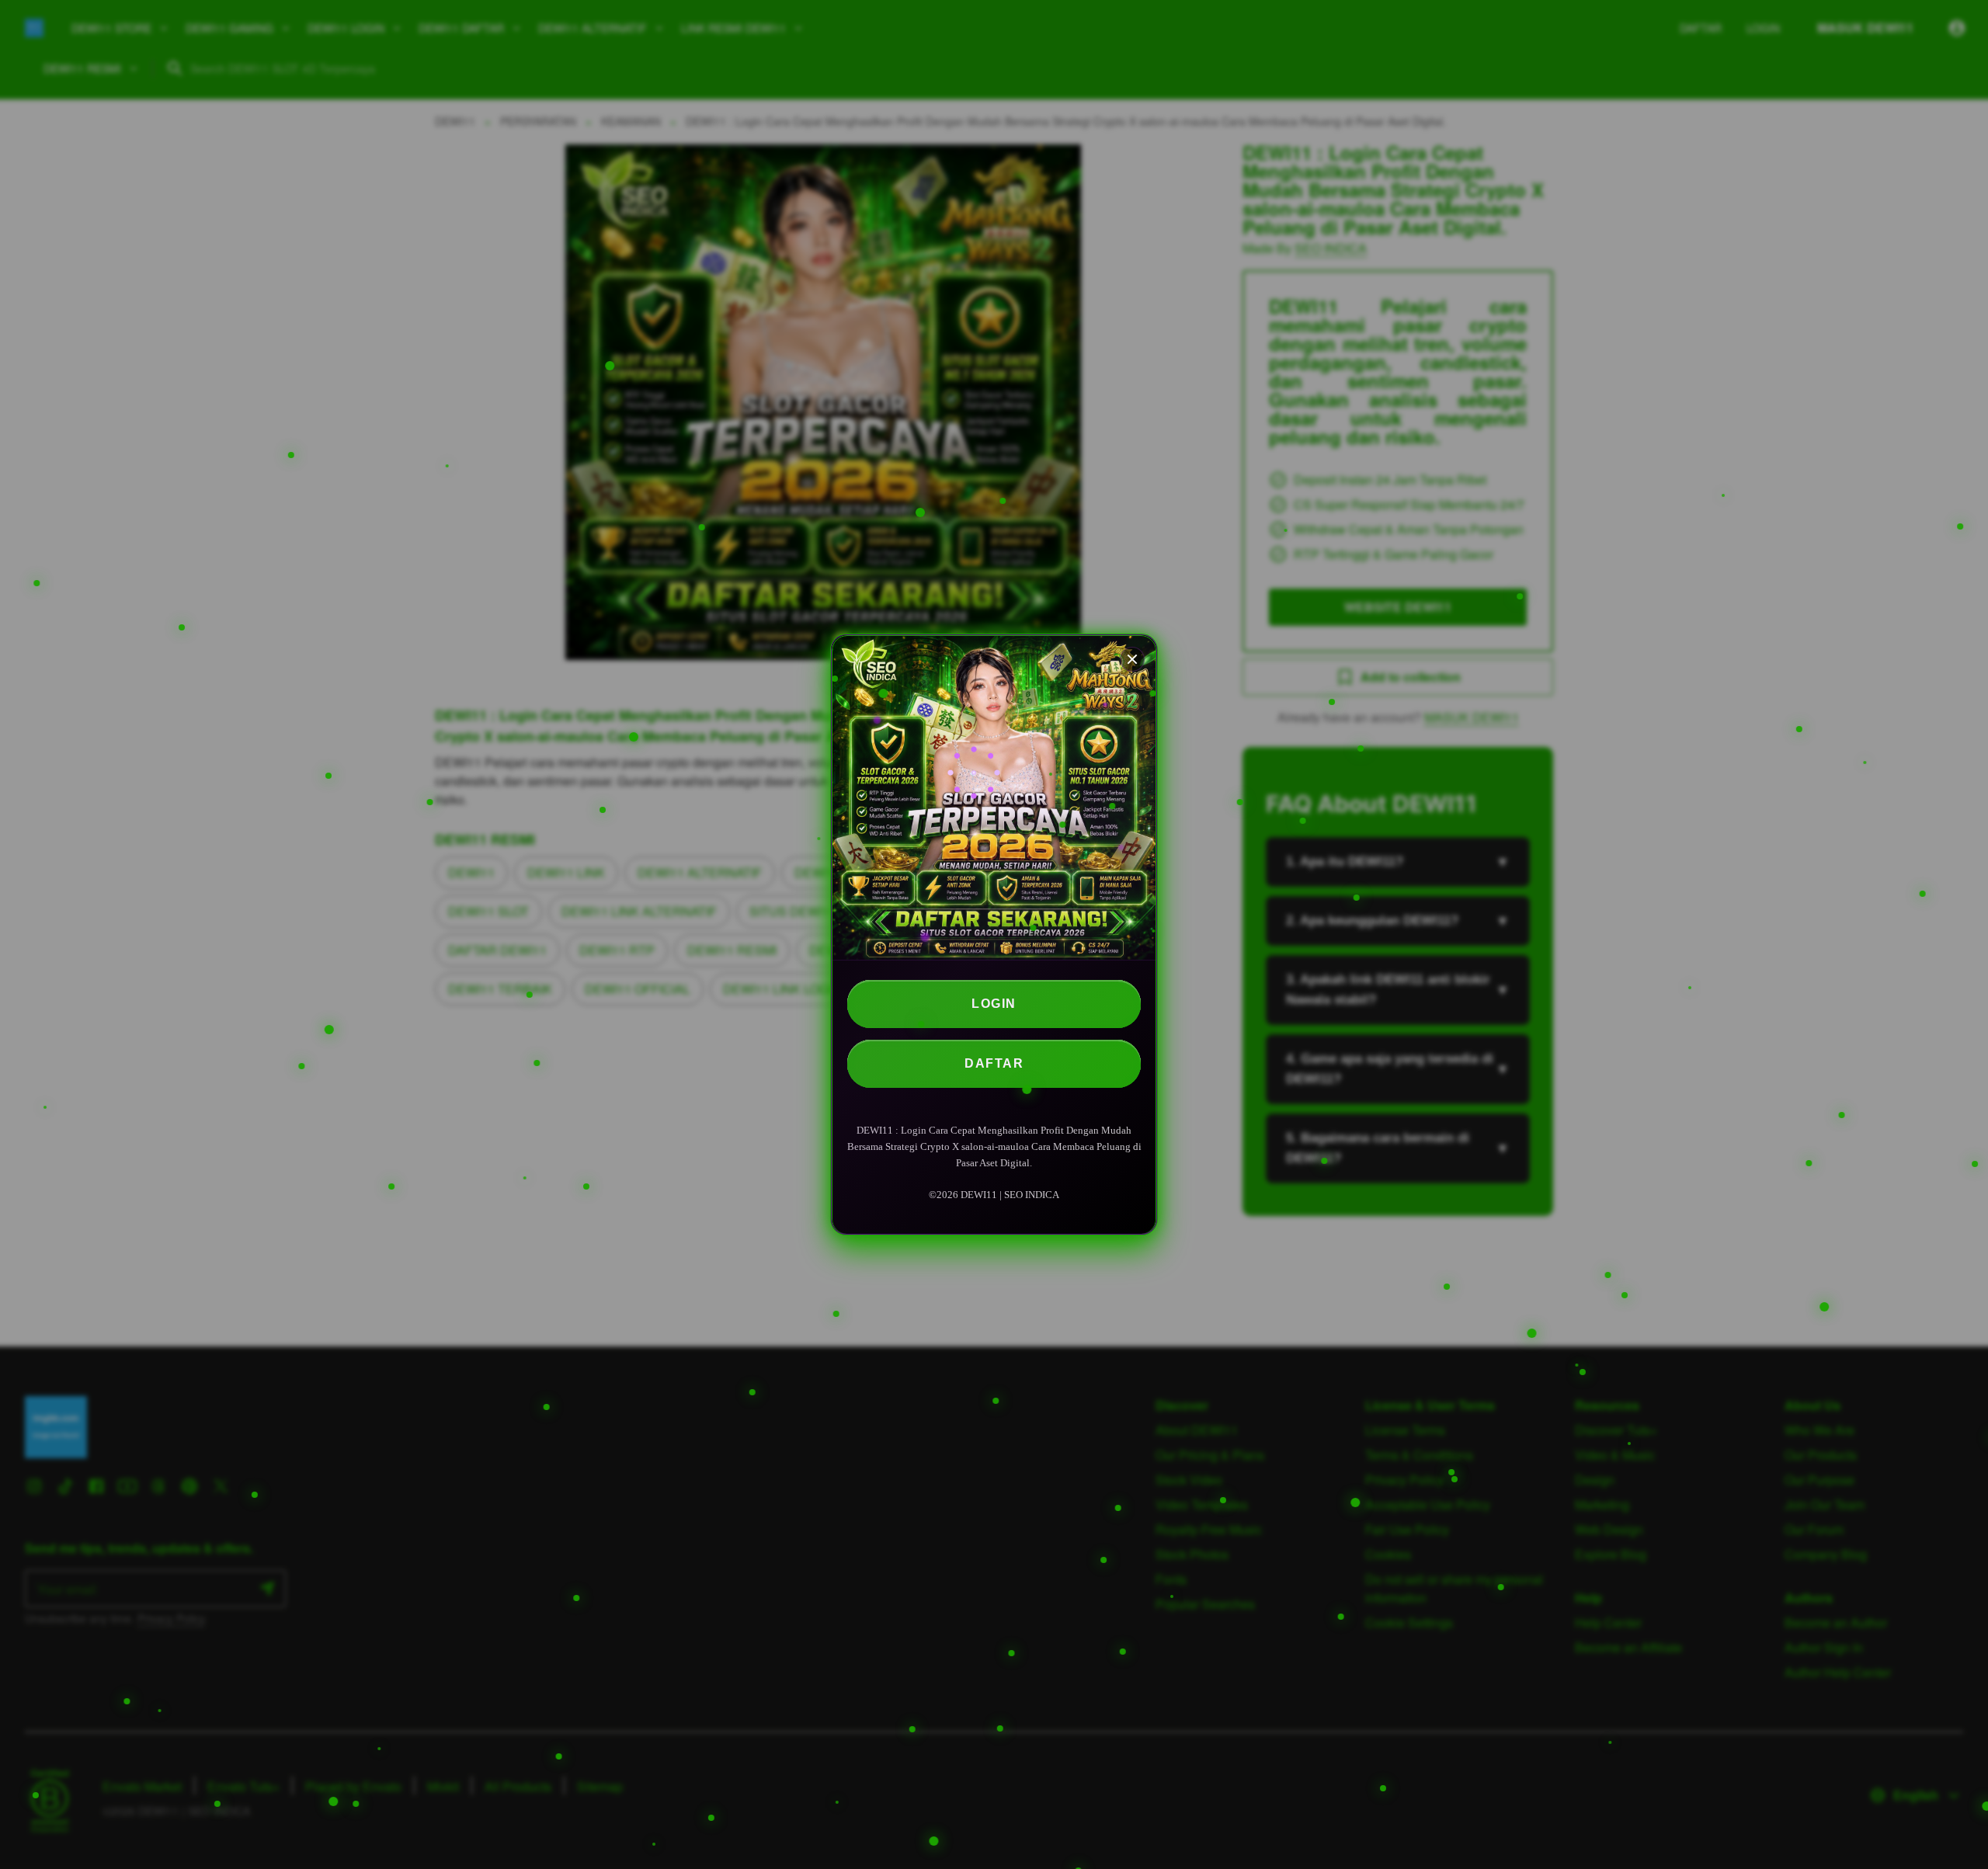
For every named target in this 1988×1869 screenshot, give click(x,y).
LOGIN (994, 1004)
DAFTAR (994, 1063)
